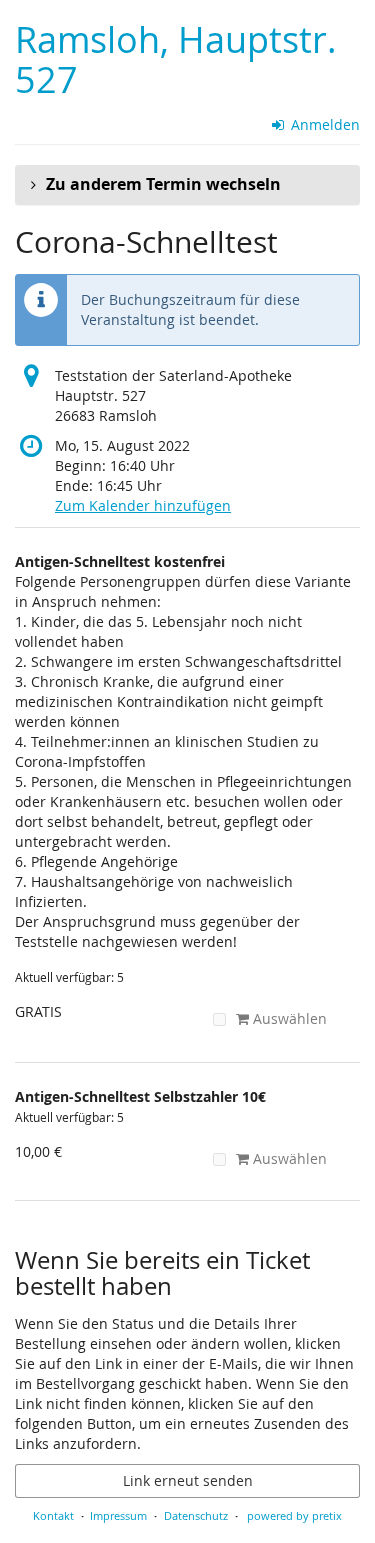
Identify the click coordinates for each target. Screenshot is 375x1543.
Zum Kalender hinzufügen (143, 505)
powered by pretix (294, 1515)
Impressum (118, 1515)
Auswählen (288, 1018)
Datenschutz (196, 1515)
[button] (187, 185)
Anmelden (323, 124)
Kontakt (53, 1515)
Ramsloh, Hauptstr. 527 (176, 59)
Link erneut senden (188, 1480)
